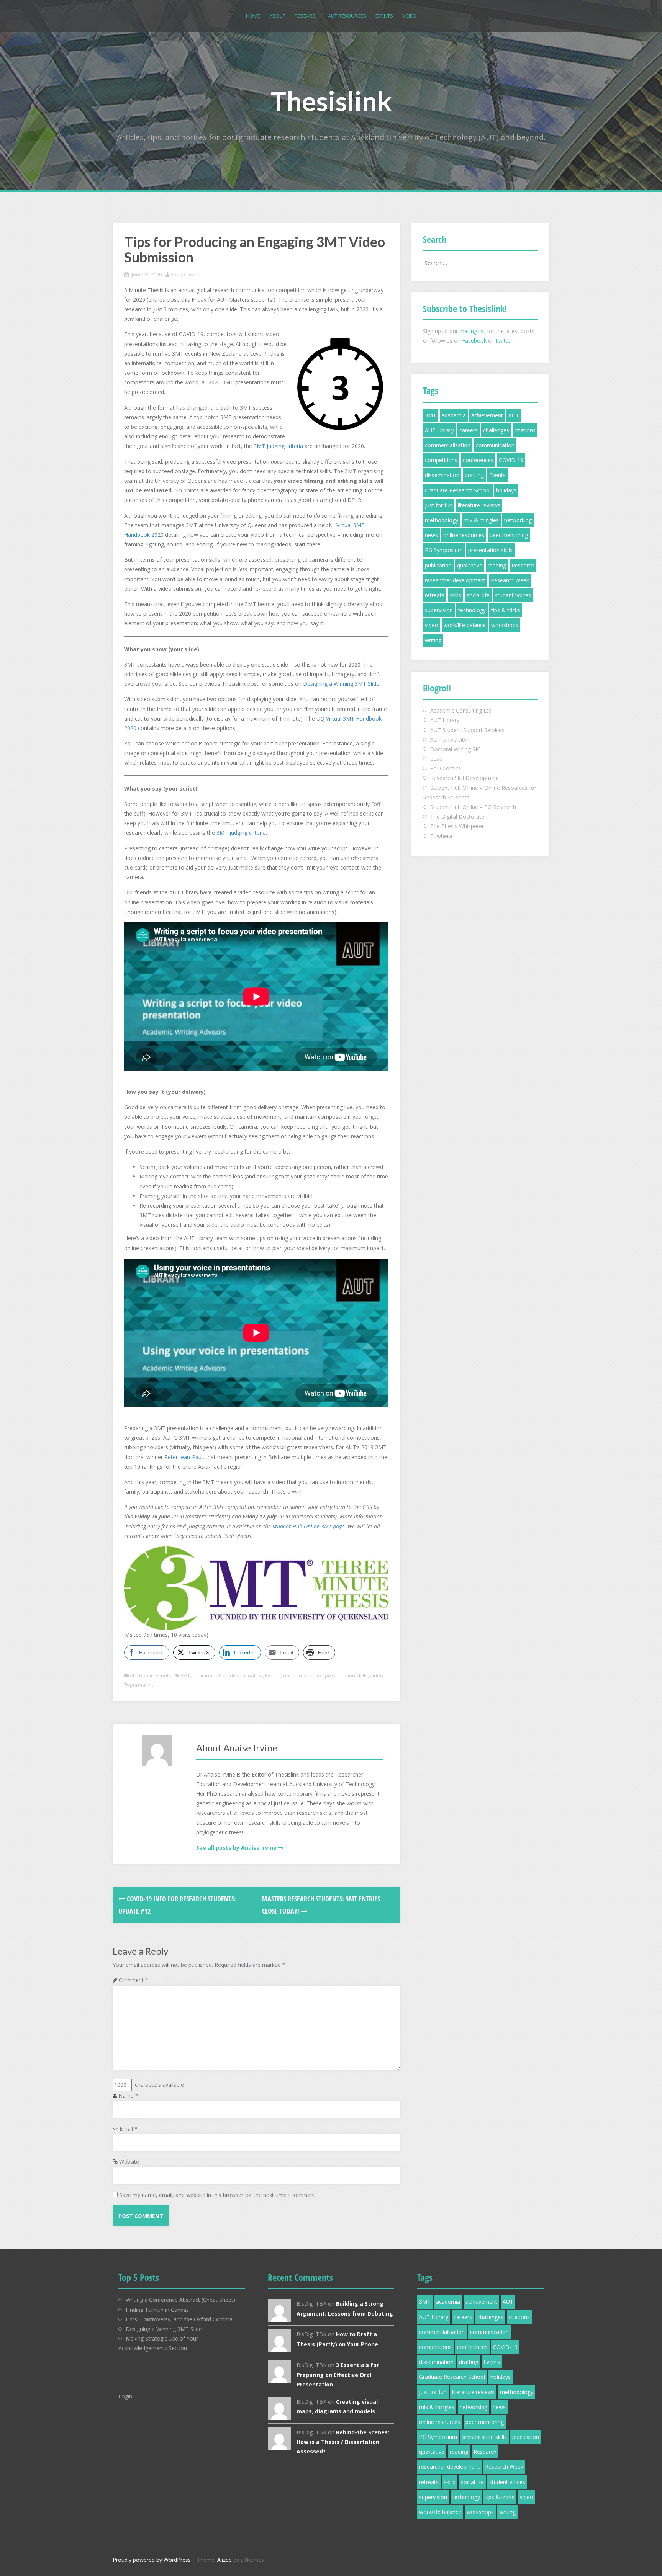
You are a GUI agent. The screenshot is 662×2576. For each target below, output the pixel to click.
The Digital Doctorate (457, 816)
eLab (436, 759)
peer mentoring (509, 535)
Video (409, 16)
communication (210, 1675)
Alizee (224, 2560)
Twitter (504, 341)
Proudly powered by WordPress (152, 2560)
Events (384, 16)
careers (469, 430)
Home (253, 16)
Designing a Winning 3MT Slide (341, 684)
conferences (478, 460)
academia (454, 415)
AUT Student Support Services (467, 730)
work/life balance (465, 625)
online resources (303, 1675)
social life (478, 595)
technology (472, 610)
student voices (513, 595)
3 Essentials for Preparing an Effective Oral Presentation (338, 2374)
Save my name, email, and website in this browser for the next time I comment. (218, 2195)
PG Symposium (444, 550)
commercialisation (448, 445)
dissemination (246, 1675)
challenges (496, 430)
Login (125, 2396)
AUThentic (142, 1675)
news (431, 535)
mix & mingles (481, 520)
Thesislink (331, 101)
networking (518, 520)
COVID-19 (511, 460)
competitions (441, 460)
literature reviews (479, 505)
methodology (442, 520)
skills (456, 595)
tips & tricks (506, 610)
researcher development (455, 580)
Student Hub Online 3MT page (308, 1526)
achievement (487, 415)
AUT (514, 415)
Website (129, 2162)
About (277, 16)
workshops (505, 625)
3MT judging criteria (278, 446)
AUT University (448, 740)
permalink (141, 1685)
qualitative (470, 565)
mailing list (472, 331)
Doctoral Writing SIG (456, 749)
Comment (134, 1980)
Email (129, 2129)
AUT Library (439, 430)
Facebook (474, 341)
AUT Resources (347, 16)
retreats (435, 595)
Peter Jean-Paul (184, 1457)
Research (307, 16)
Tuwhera (441, 836)
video (377, 1675)
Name (128, 2096)
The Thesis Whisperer (457, 826)
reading (497, 565)
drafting (474, 475)
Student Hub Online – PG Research (473, 807)
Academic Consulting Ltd (461, 710)
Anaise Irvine (186, 275)
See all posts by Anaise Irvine (236, 1848)
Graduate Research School (458, 490)
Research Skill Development (465, 778)
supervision (439, 610)
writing (433, 640)
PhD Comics (446, 768)
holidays (506, 490)
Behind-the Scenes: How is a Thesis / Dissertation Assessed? (343, 2442)
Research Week (510, 580)
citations (525, 430)
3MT (185, 1675)
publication (438, 565)
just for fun (439, 505)
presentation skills (346, 1675)
